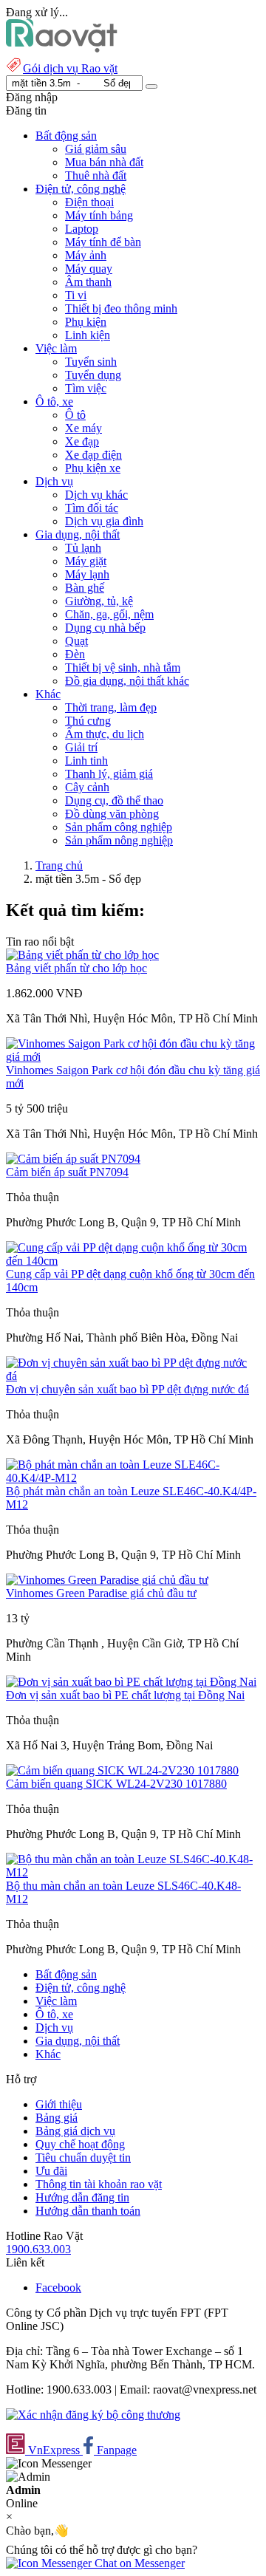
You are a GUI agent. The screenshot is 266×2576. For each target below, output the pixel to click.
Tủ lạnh (83, 548)
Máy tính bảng (99, 215)
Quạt (76, 641)
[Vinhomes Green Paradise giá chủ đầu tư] (107, 1580)
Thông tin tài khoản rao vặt (99, 2184)
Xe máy (83, 428)
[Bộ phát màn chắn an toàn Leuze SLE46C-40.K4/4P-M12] (133, 1478)
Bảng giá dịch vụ (75, 2131)
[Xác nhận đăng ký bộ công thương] (93, 2415)
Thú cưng (88, 721)
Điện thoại (89, 202)
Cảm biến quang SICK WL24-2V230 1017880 (116, 1784)
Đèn (75, 654)
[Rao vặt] (62, 48)
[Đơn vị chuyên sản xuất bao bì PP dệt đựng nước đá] (133, 1376)
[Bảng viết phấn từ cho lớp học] (82, 955)
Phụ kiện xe (93, 468)
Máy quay (89, 269)
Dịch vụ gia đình (104, 521)
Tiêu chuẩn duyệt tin (83, 2158)
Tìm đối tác (92, 508)
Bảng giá (57, 2118)
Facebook (58, 2288)
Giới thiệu (59, 2104)
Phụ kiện (86, 322)
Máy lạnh (87, 574)
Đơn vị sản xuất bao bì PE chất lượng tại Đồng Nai (125, 1695)
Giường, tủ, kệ (99, 601)
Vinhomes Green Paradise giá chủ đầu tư (101, 1593)
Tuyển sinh (91, 362)
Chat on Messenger (138, 2563)
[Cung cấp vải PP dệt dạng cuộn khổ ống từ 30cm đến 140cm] (133, 1261)
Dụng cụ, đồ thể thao (114, 800)
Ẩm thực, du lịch (105, 734)
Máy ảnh (86, 255)
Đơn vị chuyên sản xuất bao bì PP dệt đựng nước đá (127, 1389)
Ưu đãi (51, 2171)
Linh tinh (86, 761)
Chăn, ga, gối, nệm (109, 614)
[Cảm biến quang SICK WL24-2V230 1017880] (122, 1770)
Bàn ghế (85, 588)
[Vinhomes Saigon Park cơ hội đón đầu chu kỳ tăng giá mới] (133, 1057)
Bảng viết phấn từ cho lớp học (76, 968)
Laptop (82, 229)
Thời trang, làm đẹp (111, 707)
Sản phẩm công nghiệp (119, 827)
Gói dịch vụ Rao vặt (70, 68)
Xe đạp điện (93, 455)
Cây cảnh (87, 787)
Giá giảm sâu (96, 149)
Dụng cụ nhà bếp (105, 628)
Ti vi (76, 295)
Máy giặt (86, 561)
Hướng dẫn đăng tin (82, 2197)
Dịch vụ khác (96, 495)
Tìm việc (86, 388)
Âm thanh (88, 282)
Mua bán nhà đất (104, 162)
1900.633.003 (38, 2249)
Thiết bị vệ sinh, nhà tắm (123, 667)
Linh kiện (88, 335)
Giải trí (81, 747)
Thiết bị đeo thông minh (121, 308)
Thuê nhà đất (96, 175)
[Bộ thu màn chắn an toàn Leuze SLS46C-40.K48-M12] (133, 1872)
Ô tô (75, 415)
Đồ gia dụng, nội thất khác (127, 681)
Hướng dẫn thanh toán (88, 2211)
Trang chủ (59, 865)
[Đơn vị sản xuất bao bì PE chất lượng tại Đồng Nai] (131, 1682)
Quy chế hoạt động (80, 2144)
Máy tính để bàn (103, 242)
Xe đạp (82, 441)
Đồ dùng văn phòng (112, 814)
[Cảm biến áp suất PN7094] (73, 1159)
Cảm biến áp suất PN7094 (67, 1172)
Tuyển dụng (93, 375)
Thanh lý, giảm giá (109, 774)
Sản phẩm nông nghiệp (119, 840)
